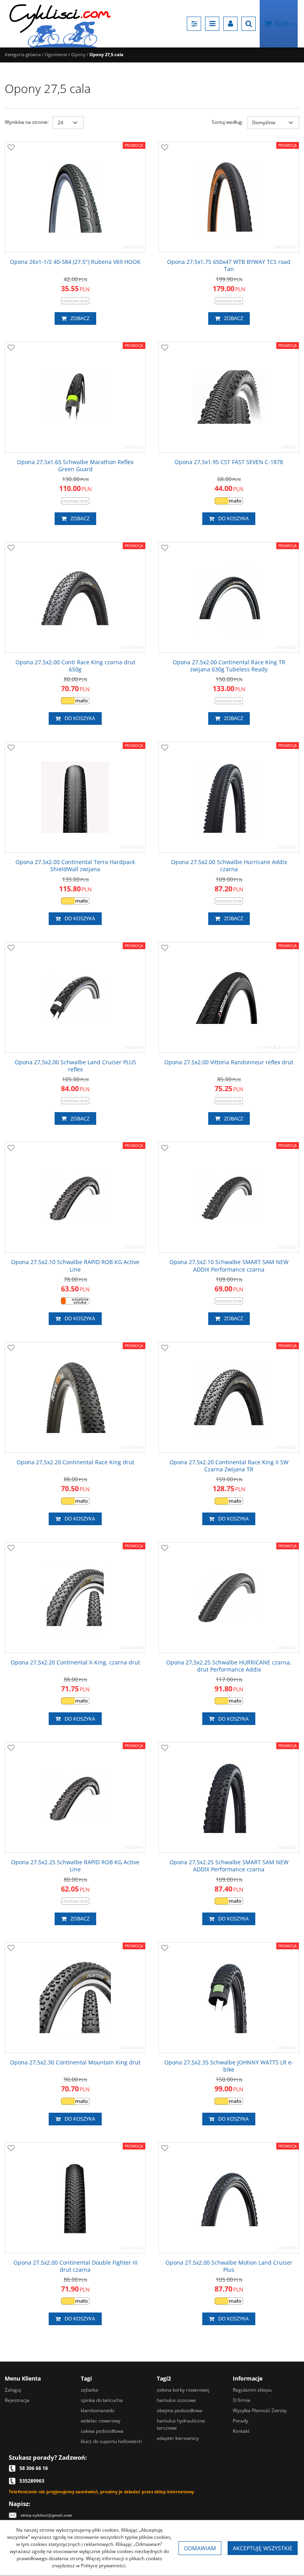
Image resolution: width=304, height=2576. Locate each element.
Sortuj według (227, 122)
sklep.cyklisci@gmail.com (46, 2515)
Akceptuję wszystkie (263, 2548)
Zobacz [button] (80, 318)
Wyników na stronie (27, 122)
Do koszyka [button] (233, 518)
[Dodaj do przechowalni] (11, 148)
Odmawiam (200, 2548)
